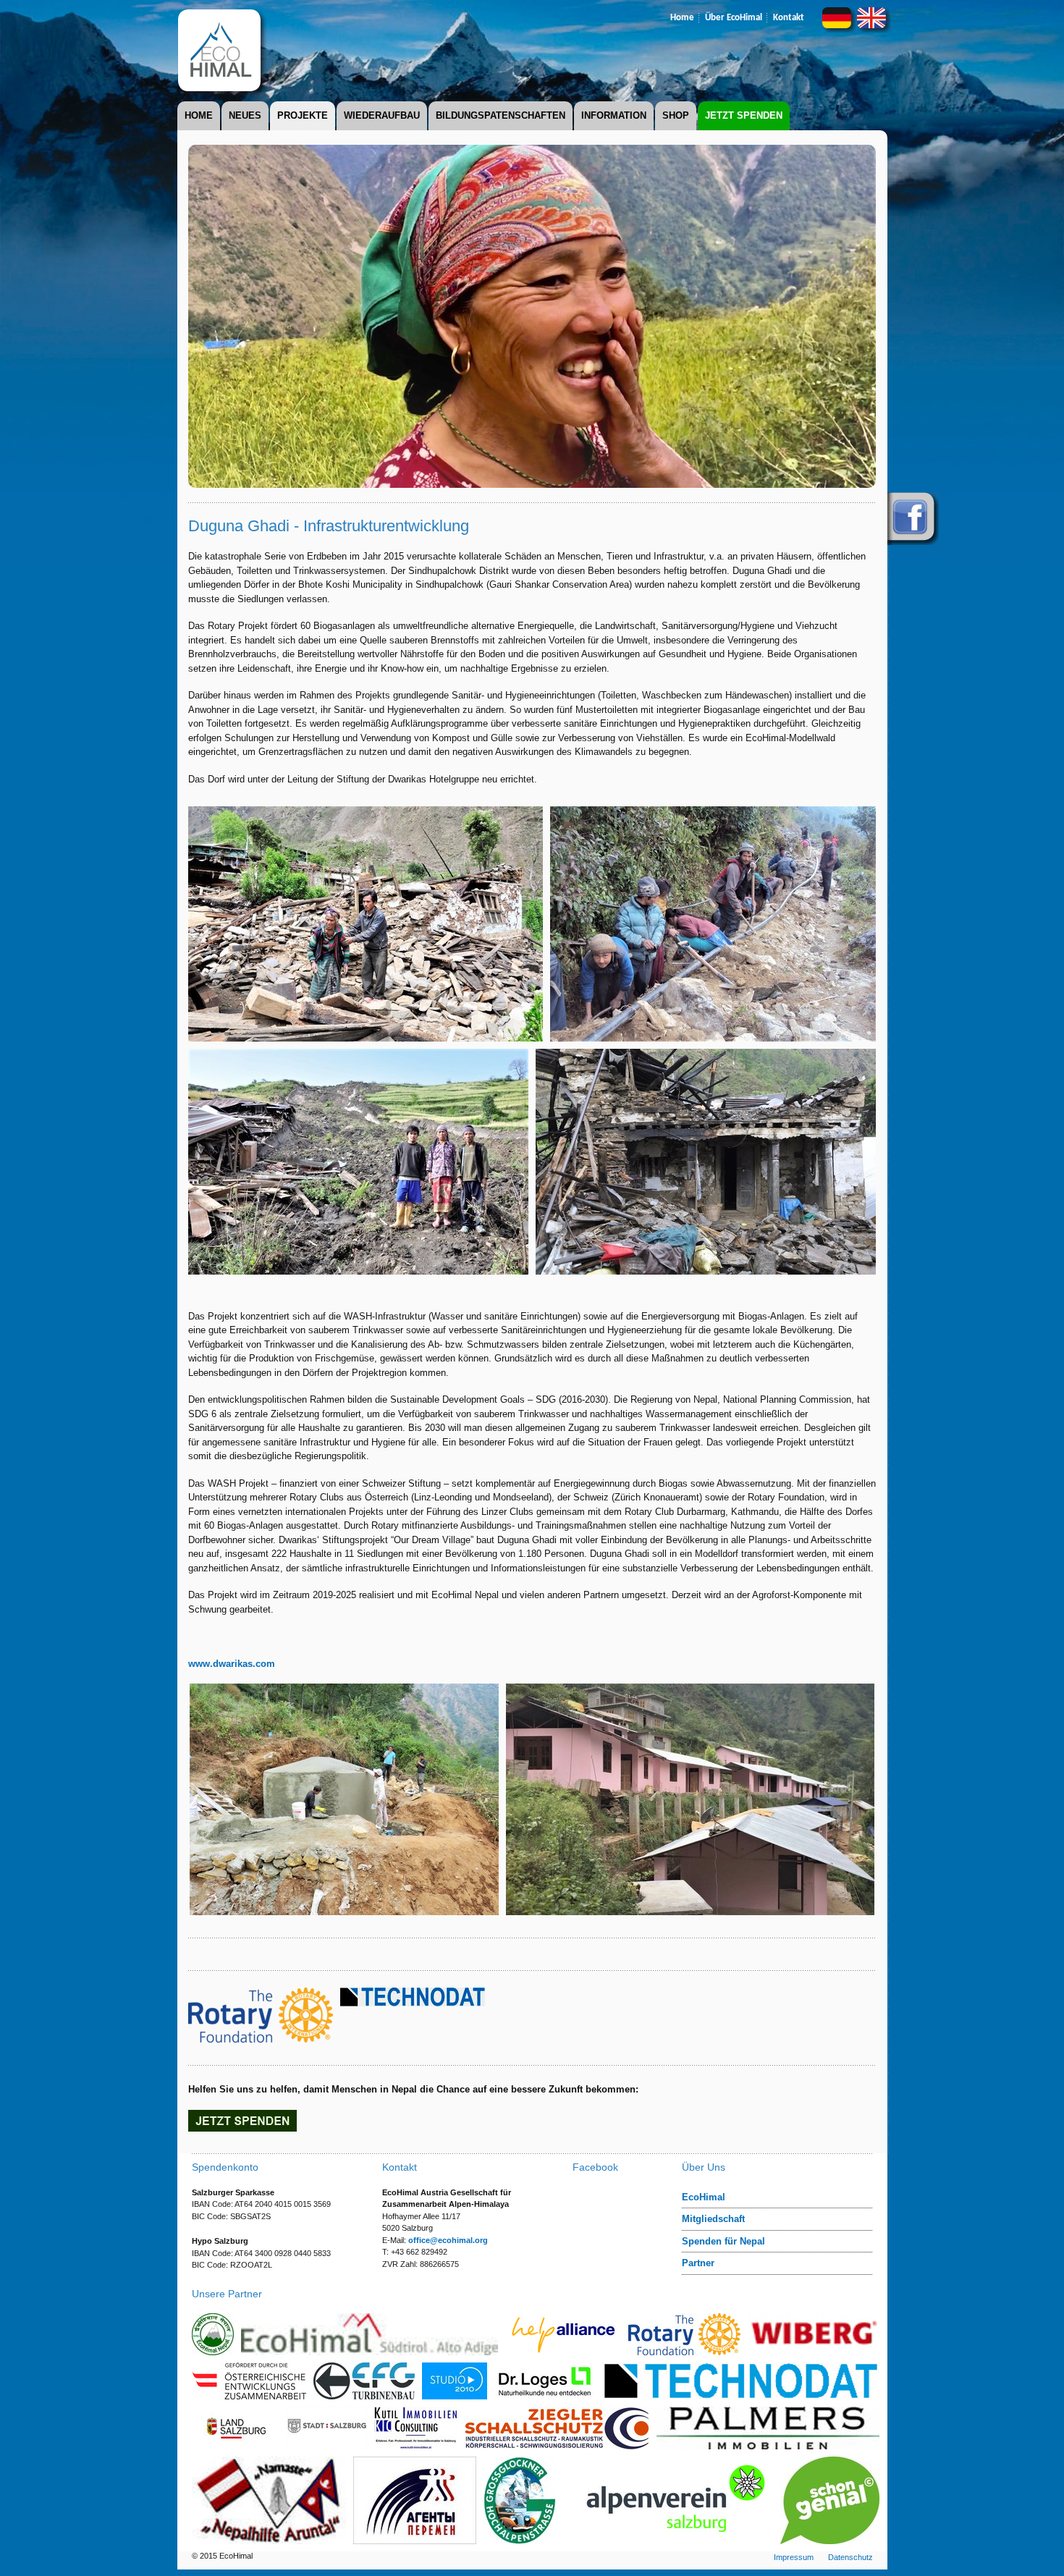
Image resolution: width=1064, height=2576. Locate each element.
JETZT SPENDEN (744, 115)
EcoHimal (704, 2197)
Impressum (794, 2557)
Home (682, 18)
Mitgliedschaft (713, 2219)
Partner (698, 2263)
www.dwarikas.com (232, 1664)
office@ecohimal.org (448, 2240)
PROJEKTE (303, 115)
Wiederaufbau (382, 115)
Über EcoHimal (734, 18)
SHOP (676, 115)
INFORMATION (614, 115)
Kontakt (789, 18)
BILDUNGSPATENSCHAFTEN (501, 115)
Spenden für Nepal (723, 2241)
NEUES (245, 115)
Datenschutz (850, 2557)
